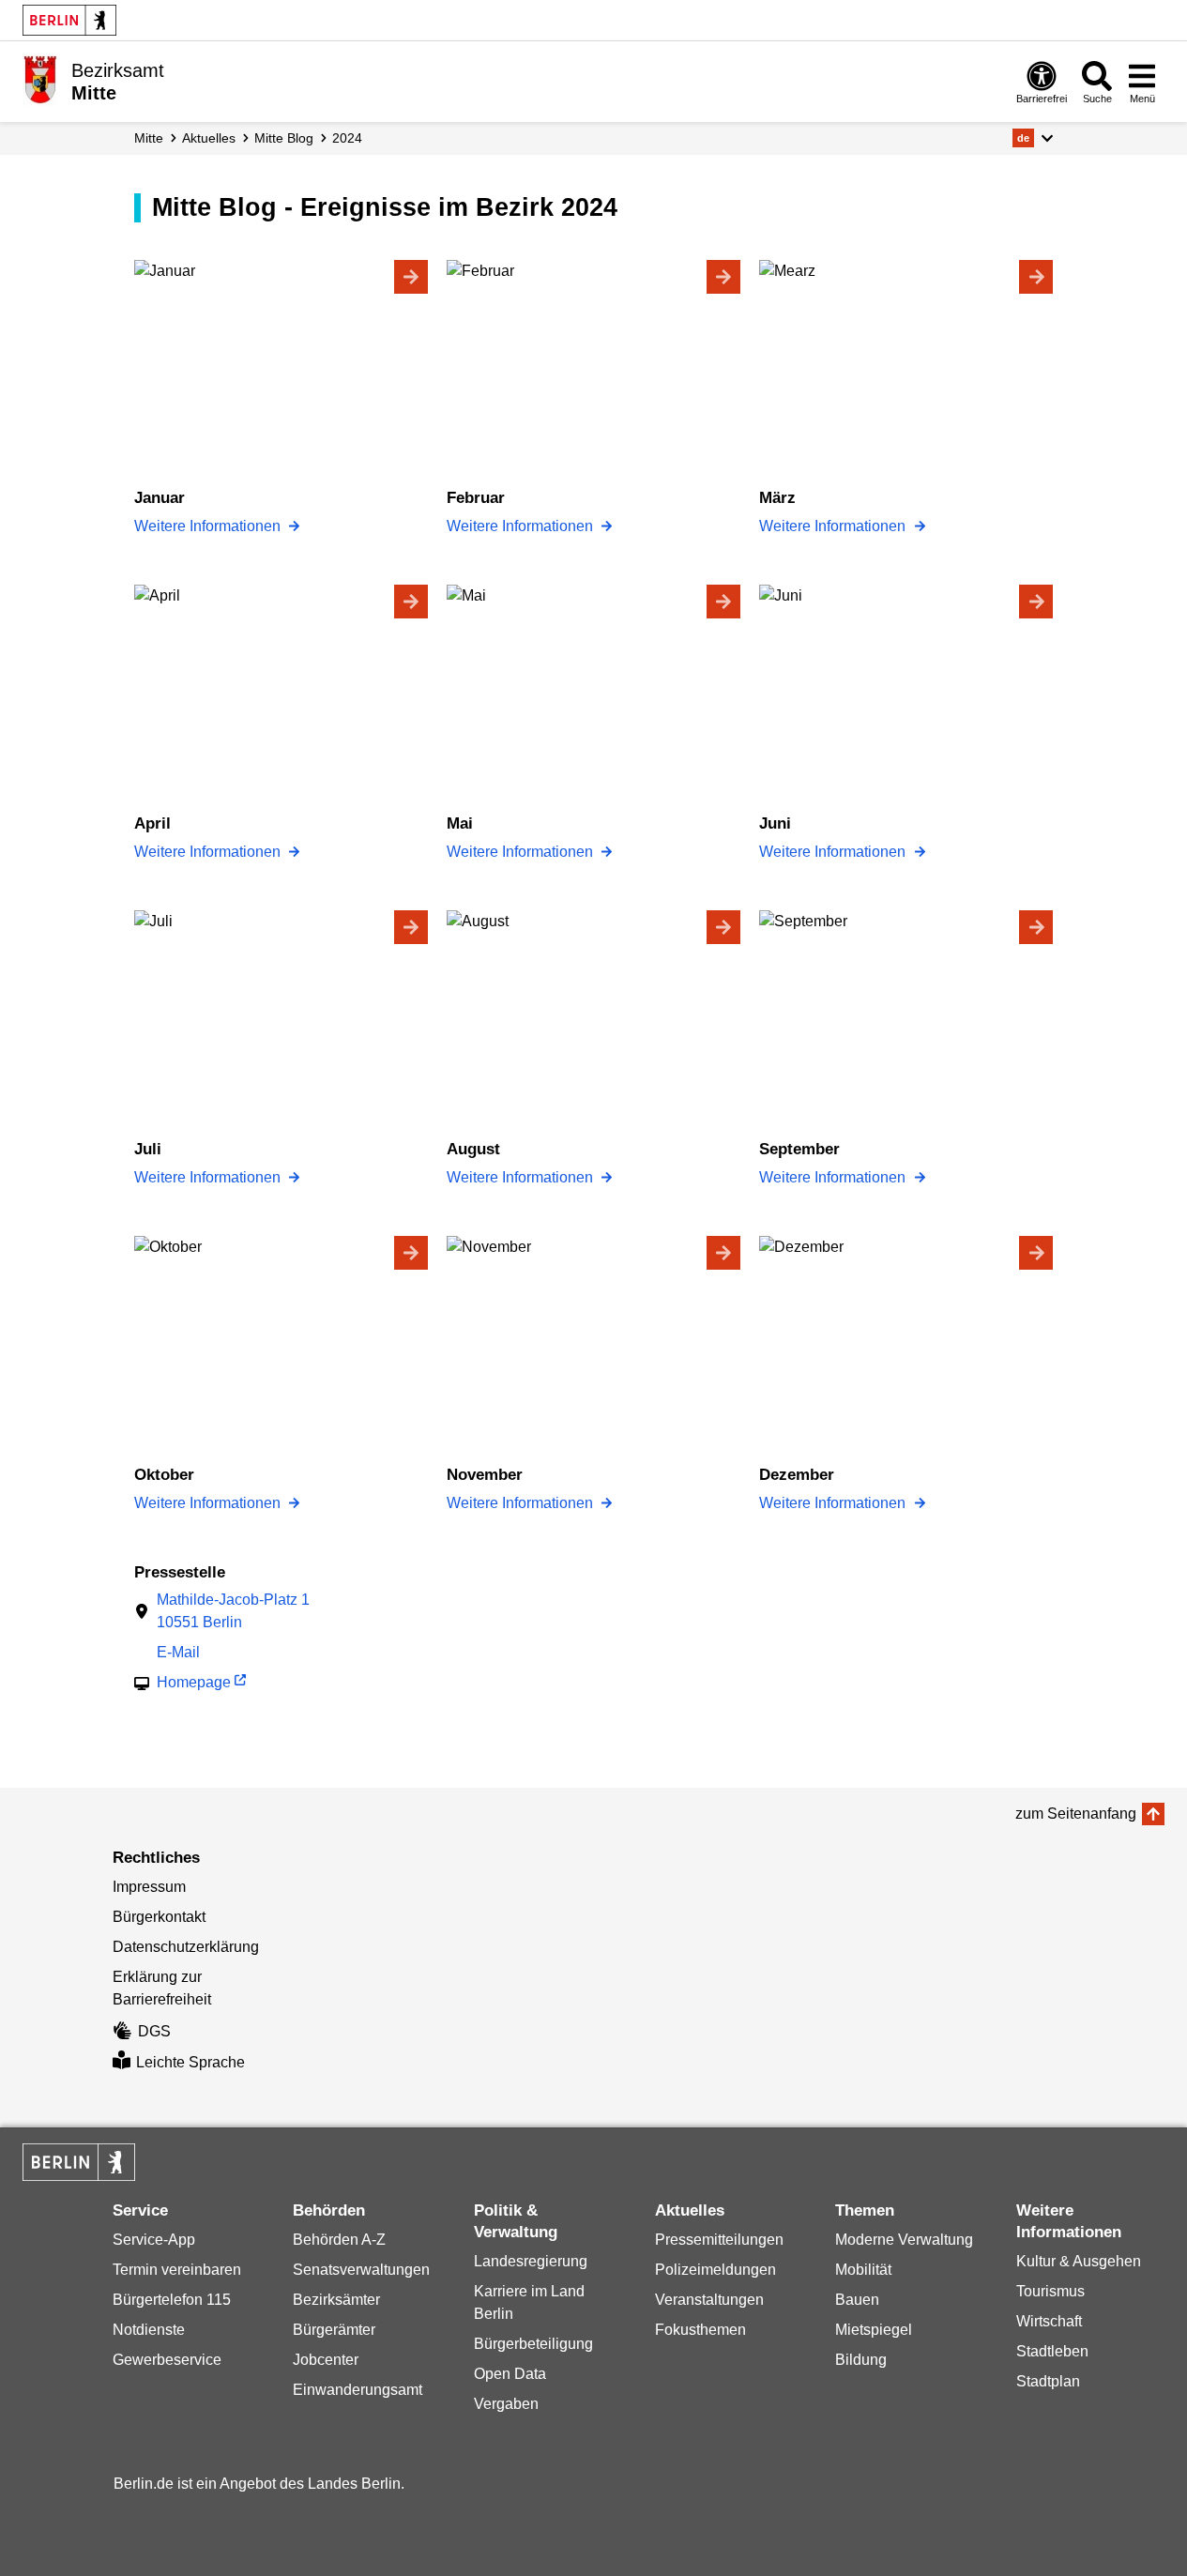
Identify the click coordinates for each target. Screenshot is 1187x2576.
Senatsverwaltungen (361, 2270)
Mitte (149, 138)
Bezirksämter (336, 2300)
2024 (347, 138)
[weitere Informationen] (40, 80)
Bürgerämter (334, 2330)
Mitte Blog (284, 138)
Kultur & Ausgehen (1079, 2261)
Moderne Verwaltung (904, 2240)
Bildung (861, 2360)
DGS (154, 2031)
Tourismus (1050, 2291)
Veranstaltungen (709, 2300)
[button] (1033, 138)
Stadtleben (1052, 2351)
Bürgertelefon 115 (172, 2300)
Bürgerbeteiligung (533, 2344)
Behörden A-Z (339, 2240)
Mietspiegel (874, 2330)
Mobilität (863, 2270)
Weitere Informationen (209, 526)
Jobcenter (326, 2360)
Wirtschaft (1049, 2321)
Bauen (857, 2300)
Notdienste (149, 2330)
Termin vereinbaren (177, 2270)
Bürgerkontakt (159, 1917)
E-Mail (178, 1652)
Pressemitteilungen (719, 2240)
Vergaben (506, 2404)
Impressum (149, 1887)
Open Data (510, 2374)
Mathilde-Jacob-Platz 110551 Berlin (233, 1611)
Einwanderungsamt (358, 2390)
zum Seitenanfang (1076, 1814)
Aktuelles (209, 138)
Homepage (194, 1682)
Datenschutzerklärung (186, 1947)
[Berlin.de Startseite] (69, 20)
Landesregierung (531, 2261)
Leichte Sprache (190, 2062)
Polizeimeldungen (715, 2270)
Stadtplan (1048, 2381)
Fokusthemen (700, 2330)
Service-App (154, 2240)
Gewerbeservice (167, 2360)
